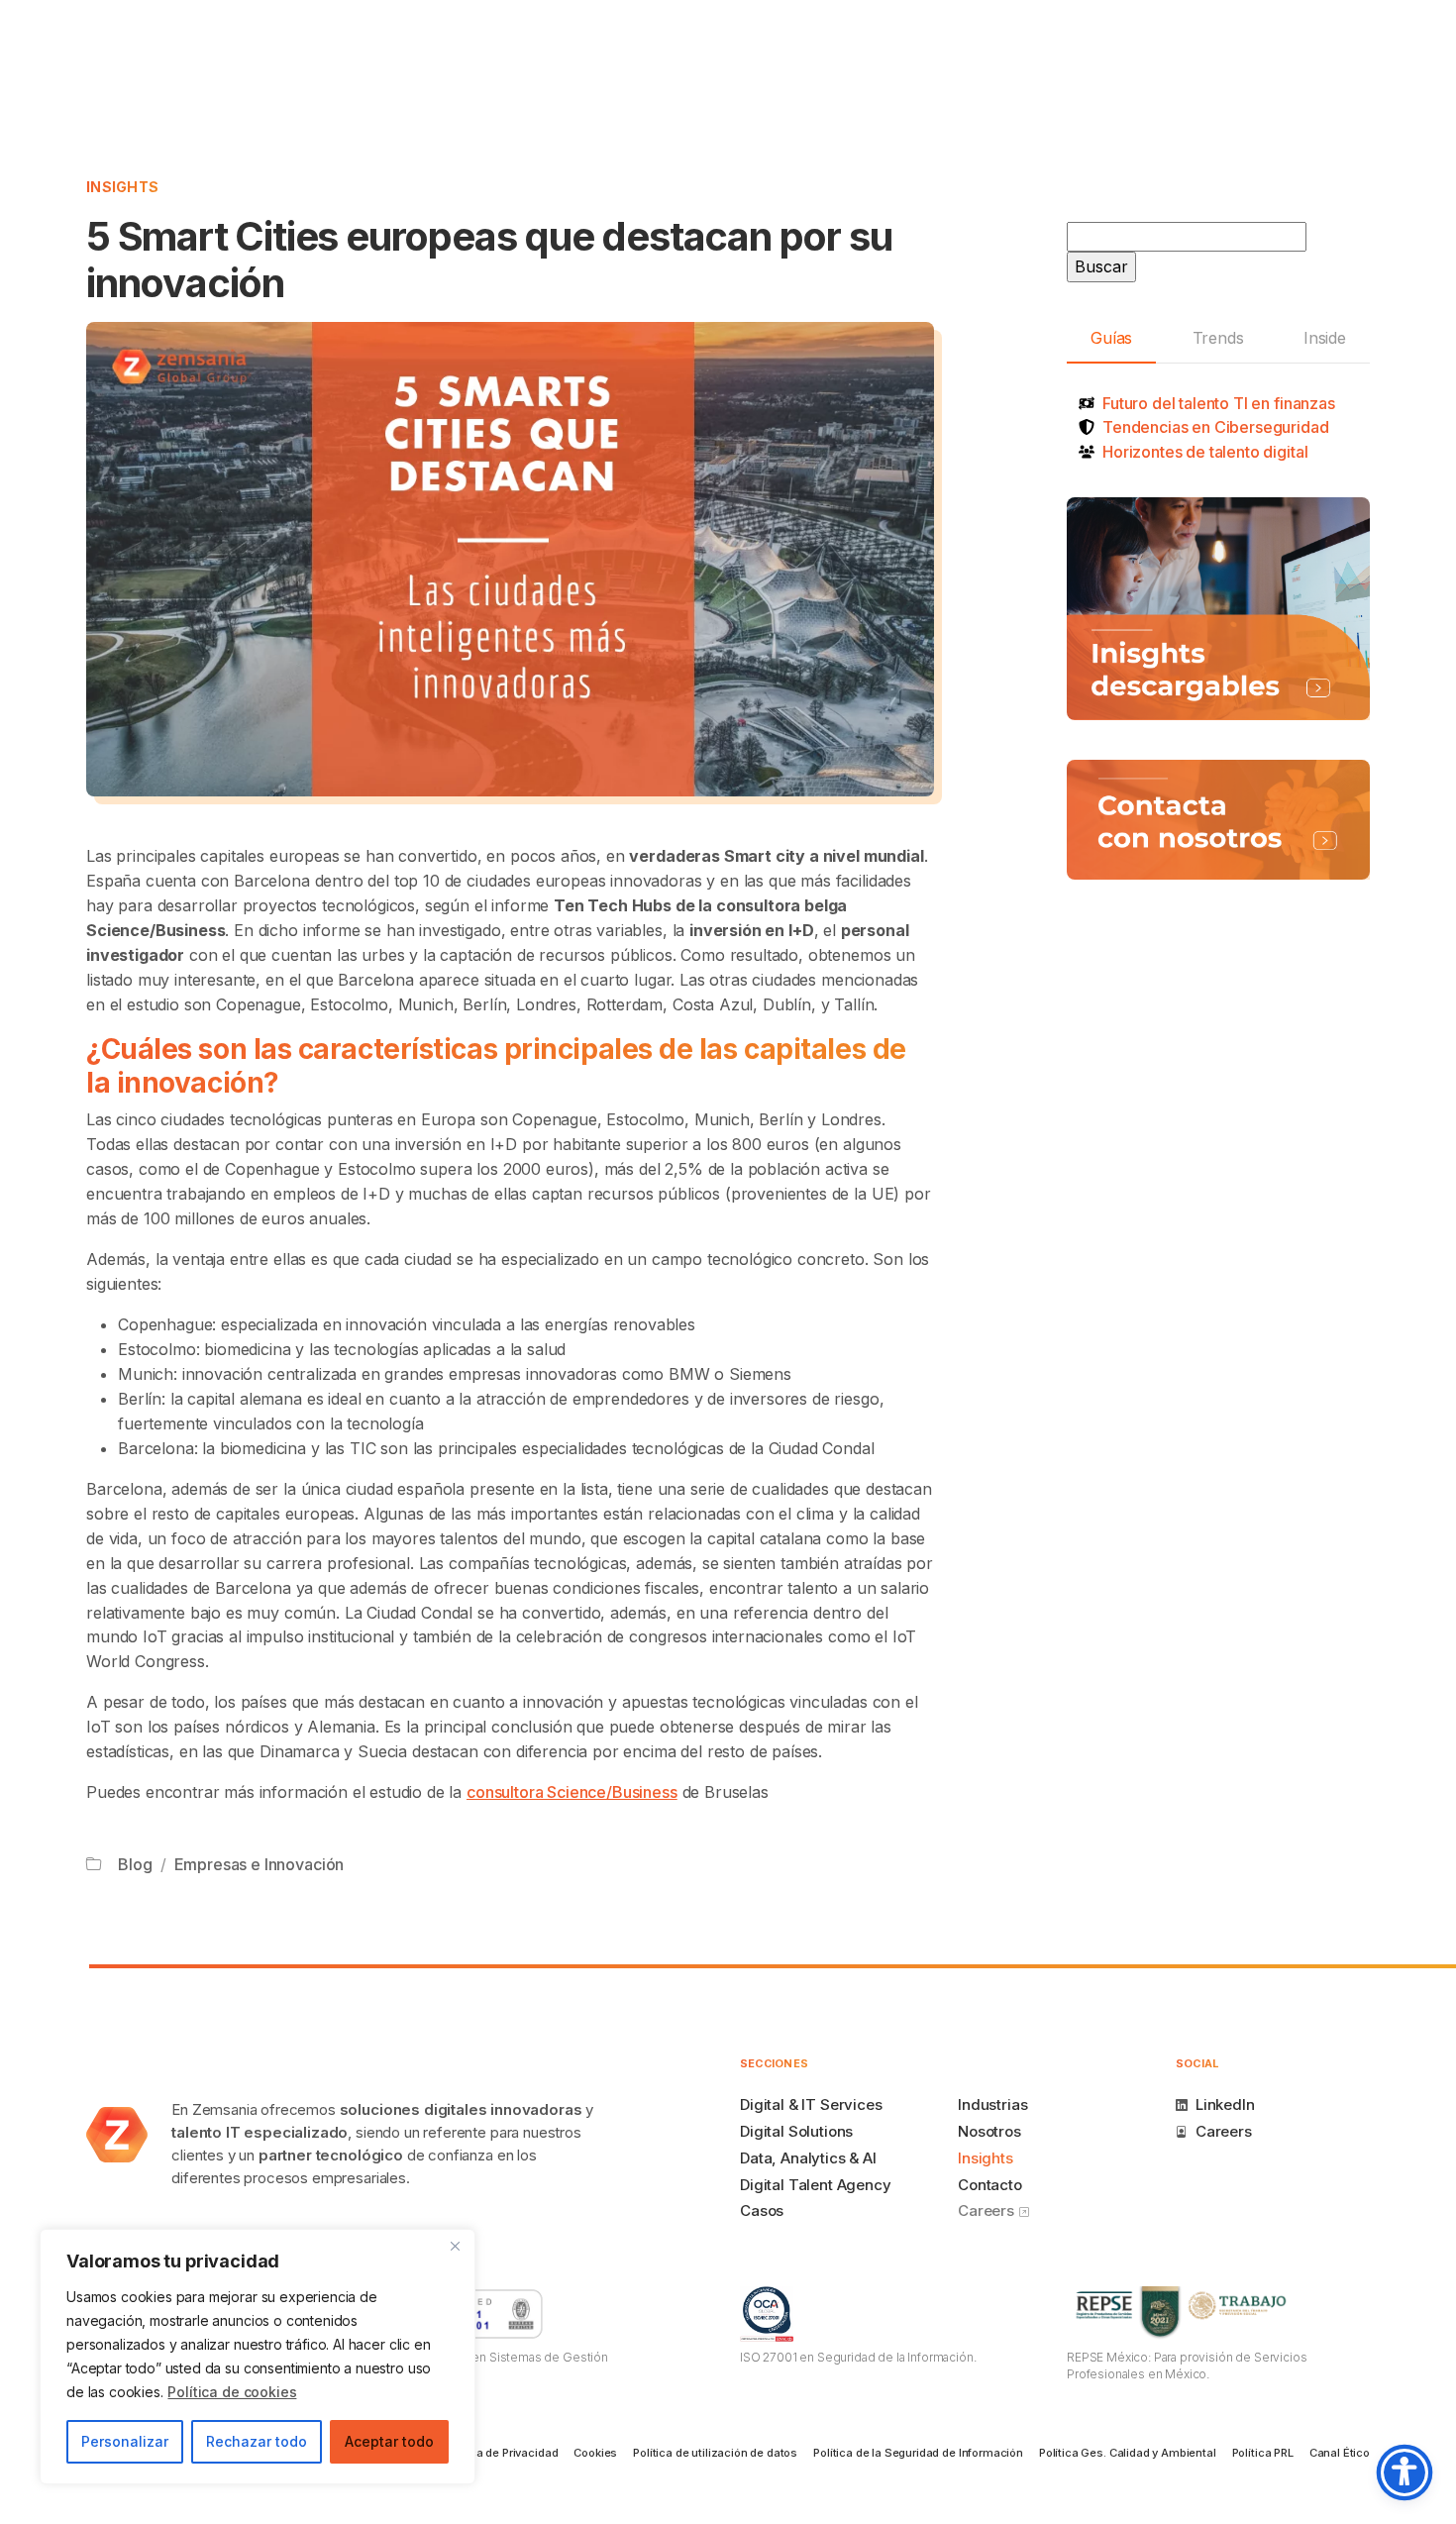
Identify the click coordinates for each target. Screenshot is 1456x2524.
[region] (258, 2357)
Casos (762, 2210)
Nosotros (989, 2131)
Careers (988, 2210)
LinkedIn (1225, 2104)
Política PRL (1263, 2453)
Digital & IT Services (811, 2104)
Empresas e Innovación (260, 1864)
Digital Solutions (796, 2131)
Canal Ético (1340, 2453)
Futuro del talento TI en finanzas (1219, 403)
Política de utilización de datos (715, 2453)
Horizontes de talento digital (1205, 452)
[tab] (1111, 339)
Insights (122, 187)
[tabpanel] (1218, 427)
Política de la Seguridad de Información (918, 2453)
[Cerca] (455, 2246)
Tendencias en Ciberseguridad (1216, 427)
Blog (135, 1864)
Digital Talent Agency (816, 2185)
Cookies (595, 2453)
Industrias (992, 2104)
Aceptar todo (389, 2441)
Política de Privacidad (501, 2453)
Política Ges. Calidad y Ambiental (1128, 2453)
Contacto (990, 2185)
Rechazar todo (257, 2441)
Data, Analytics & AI (808, 2158)
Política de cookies (232, 2392)
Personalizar (125, 2441)
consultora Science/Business (572, 1792)
